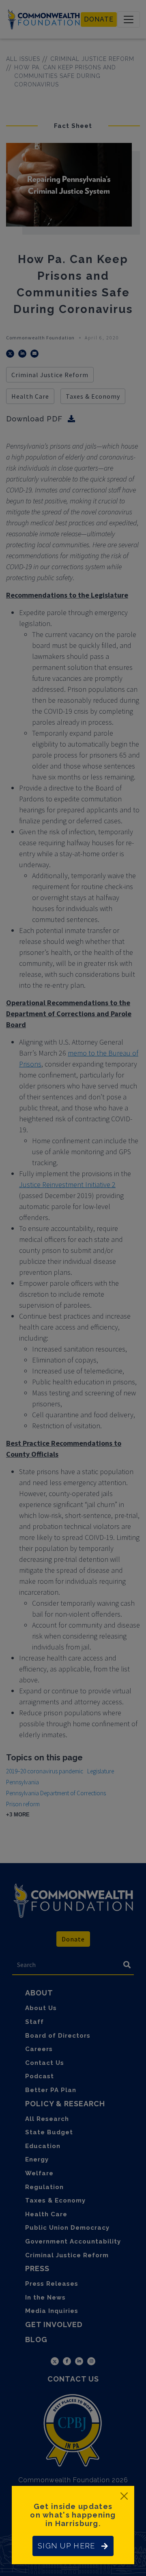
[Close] (124, 2496)
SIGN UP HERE (66, 2546)
